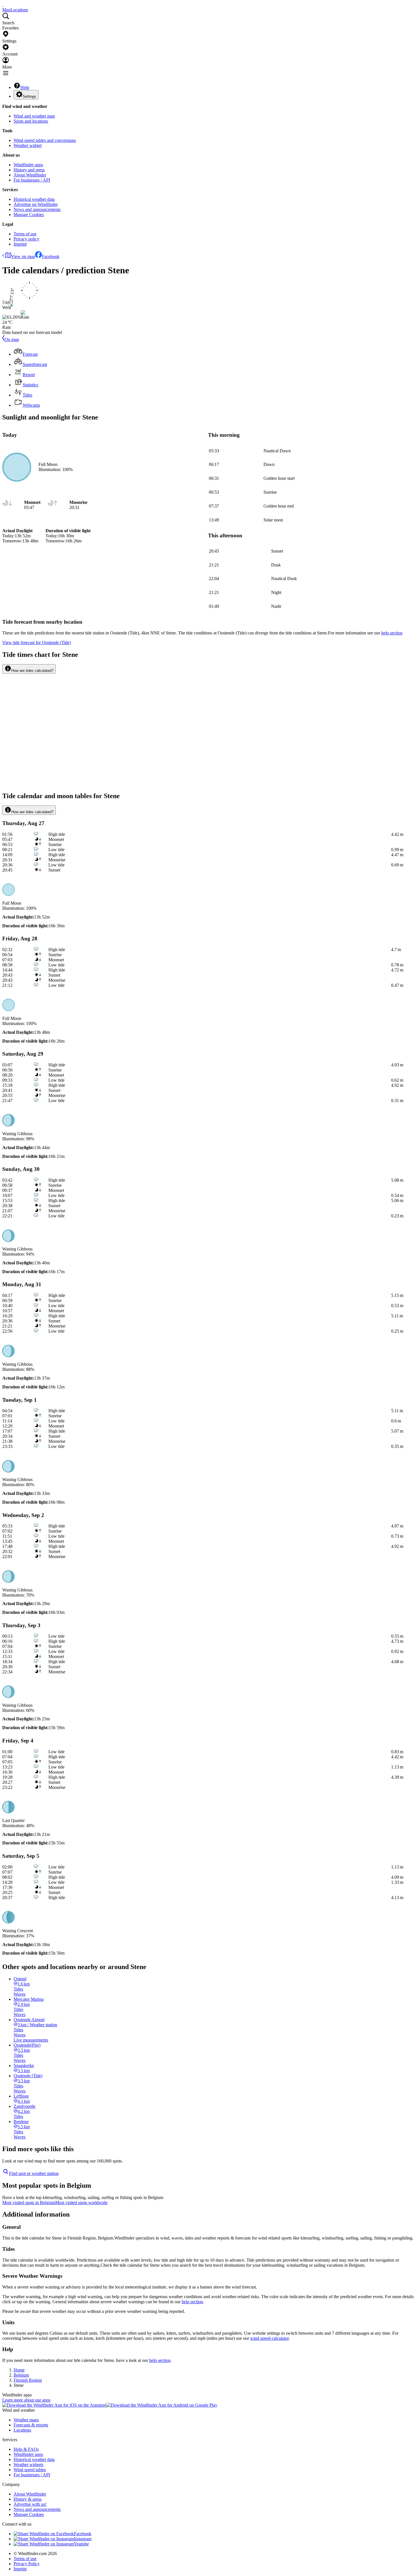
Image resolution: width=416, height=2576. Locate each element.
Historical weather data (34, 199)
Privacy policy (26, 239)
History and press (29, 170)
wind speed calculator (269, 2338)
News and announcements (37, 209)
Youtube (81, 2544)
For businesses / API (32, 180)
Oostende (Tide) (37, 643)
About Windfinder (30, 175)
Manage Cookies (29, 215)
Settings (29, 96)
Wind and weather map (34, 116)
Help (25, 87)
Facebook (51, 256)
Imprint (20, 244)
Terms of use (25, 234)
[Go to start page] (3, 5)
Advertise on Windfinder (36, 204)
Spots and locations (31, 121)
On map (12, 339)
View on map (23, 256)
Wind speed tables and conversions (45, 140)
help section (192, 2302)
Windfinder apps (28, 165)
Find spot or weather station (34, 2173)
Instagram (83, 2539)
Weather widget (28, 145)
